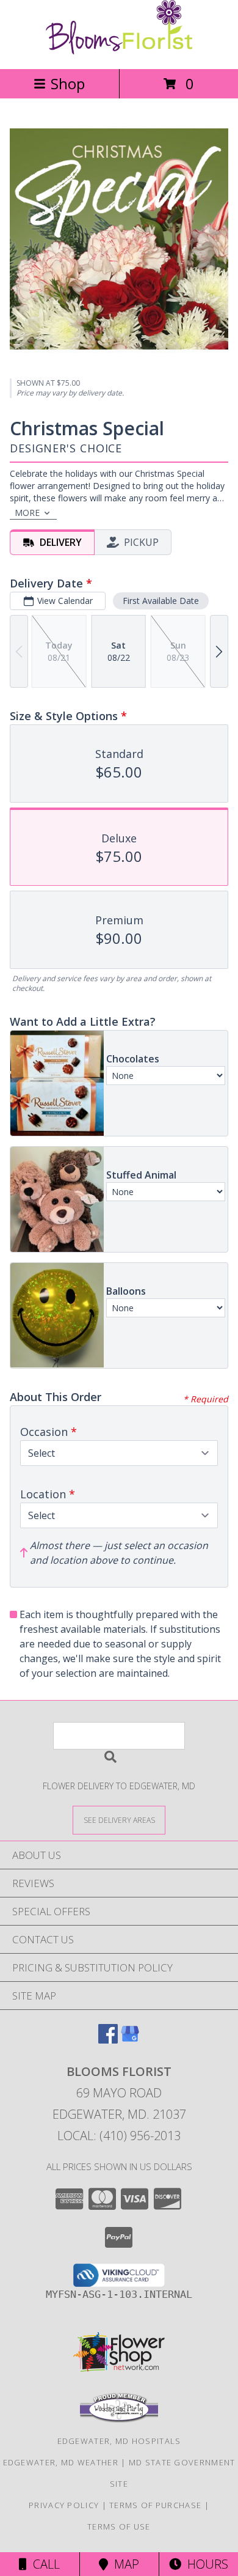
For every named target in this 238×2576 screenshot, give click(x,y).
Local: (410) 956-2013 (119, 2136)
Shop (68, 83)
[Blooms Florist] (119, 51)
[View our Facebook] (108, 2040)
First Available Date (161, 601)
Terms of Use (119, 2526)
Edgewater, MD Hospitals (119, 2441)
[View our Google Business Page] (130, 2040)
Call (43, 2564)
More (27, 513)
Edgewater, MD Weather (61, 2462)
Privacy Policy (64, 2505)
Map (124, 2564)
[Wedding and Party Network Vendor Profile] (119, 2420)
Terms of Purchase (155, 2505)
